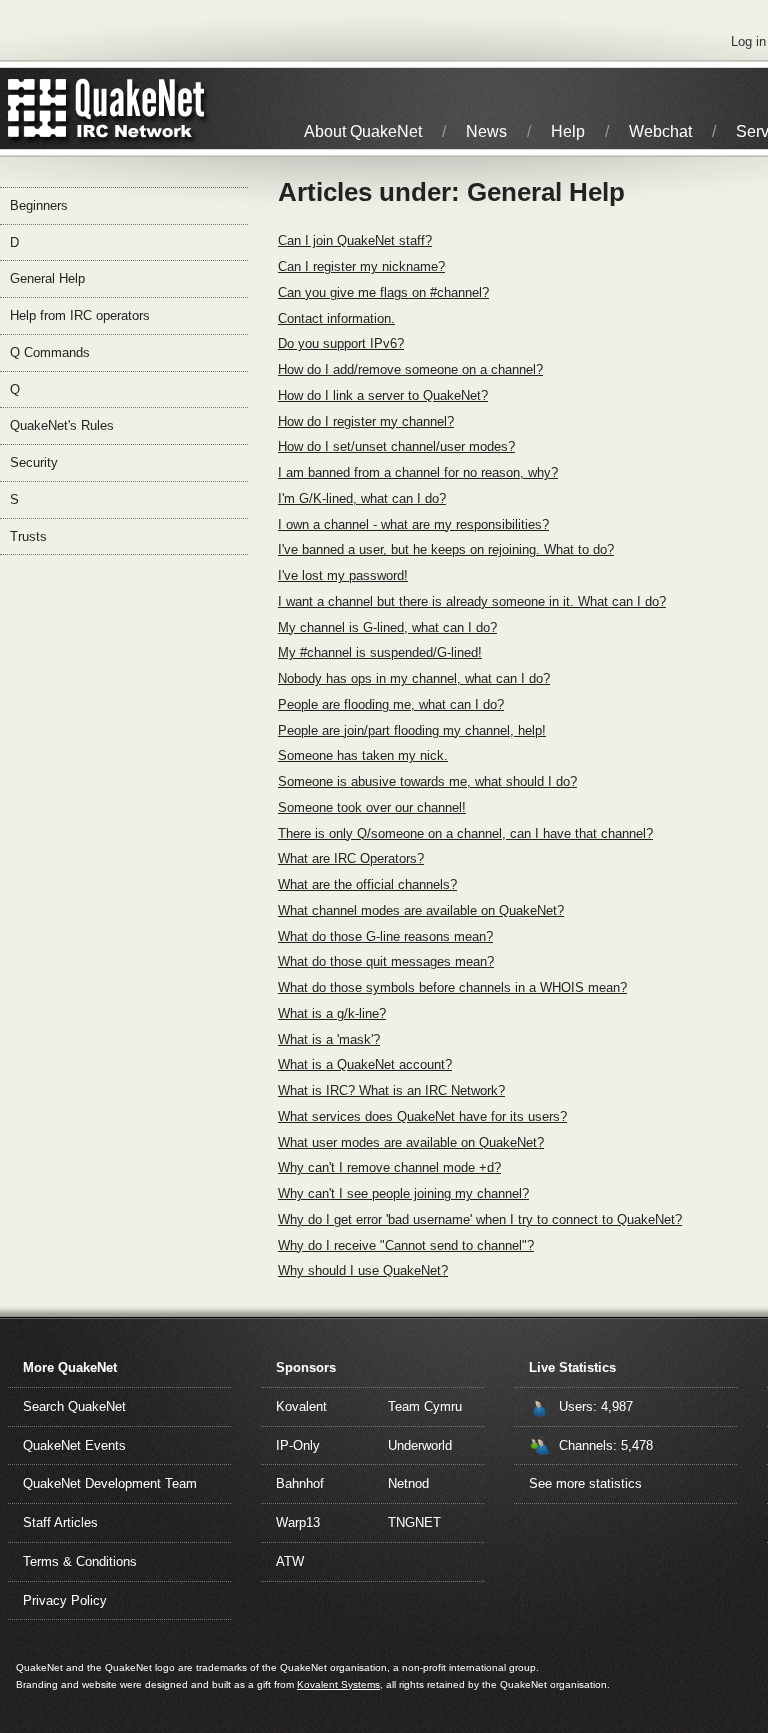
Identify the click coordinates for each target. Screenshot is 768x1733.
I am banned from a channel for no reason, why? (418, 472)
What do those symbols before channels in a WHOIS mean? (452, 987)
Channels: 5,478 (606, 1445)
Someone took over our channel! (372, 807)
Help (568, 131)
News (486, 131)
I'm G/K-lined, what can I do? (362, 498)
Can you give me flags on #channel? (383, 292)
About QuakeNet (363, 131)
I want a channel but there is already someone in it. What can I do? (472, 601)
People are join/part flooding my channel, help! (412, 730)
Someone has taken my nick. (363, 755)
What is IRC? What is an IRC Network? (391, 1090)
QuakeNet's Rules (62, 425)
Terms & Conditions (80, 1561)
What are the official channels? (367, 884)
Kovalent (301, 1406)
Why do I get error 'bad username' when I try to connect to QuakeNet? (480, 1219)
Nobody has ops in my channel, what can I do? (414, 678)
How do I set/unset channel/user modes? (396, 446)
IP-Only (298, 1445)
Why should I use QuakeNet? (363, 1270)
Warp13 (298, 1522)
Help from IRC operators (80, 315)
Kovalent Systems (338, 1684)
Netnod (408, 1483)
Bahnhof (300, 1483)
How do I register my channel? (366, 421)
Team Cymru (425, 1406)
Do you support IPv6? (341, 343)
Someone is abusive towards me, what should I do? (427, 781)
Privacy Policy (65, 1600)
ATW (290, 1561)
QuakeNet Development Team (110, 1483)
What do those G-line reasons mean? (385, 936)
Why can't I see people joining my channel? (403, 1193)
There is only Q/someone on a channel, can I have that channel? (465, 833)
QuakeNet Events (74, 1445)
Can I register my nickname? (361, 266)
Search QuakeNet (74, 1406)
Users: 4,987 (596, 1406)
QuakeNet (37, 108)
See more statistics (585, 1483)
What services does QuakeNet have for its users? (422, 1116)
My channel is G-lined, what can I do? (387, 627)
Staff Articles (60, 1522)
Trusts (28, 536)
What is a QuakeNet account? (365, 1064)
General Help (47, 278)
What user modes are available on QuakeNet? (411, 1142)
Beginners (39, 205)
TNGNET (414, 1522)
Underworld (420, 1445)
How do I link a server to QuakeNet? (383, 395)
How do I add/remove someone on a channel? (410, 369)
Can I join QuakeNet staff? (355, 240)
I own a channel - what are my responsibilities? (413, 524)
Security (34, 462)
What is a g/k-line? (332, 1013)
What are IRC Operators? (351, 858)
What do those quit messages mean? (386, 961)
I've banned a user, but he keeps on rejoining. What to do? (446, 549)
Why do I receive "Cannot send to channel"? (406, 1245)
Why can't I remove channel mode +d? (389, 1167)
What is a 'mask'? (329, 1039)
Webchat (660, 131)
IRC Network (142, 108)
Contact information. (336, 318)
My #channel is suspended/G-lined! (380, 652)
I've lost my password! (343, 575)
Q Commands (50, 352)
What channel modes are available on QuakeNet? (421, 910)
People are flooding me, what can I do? (391, 704)
